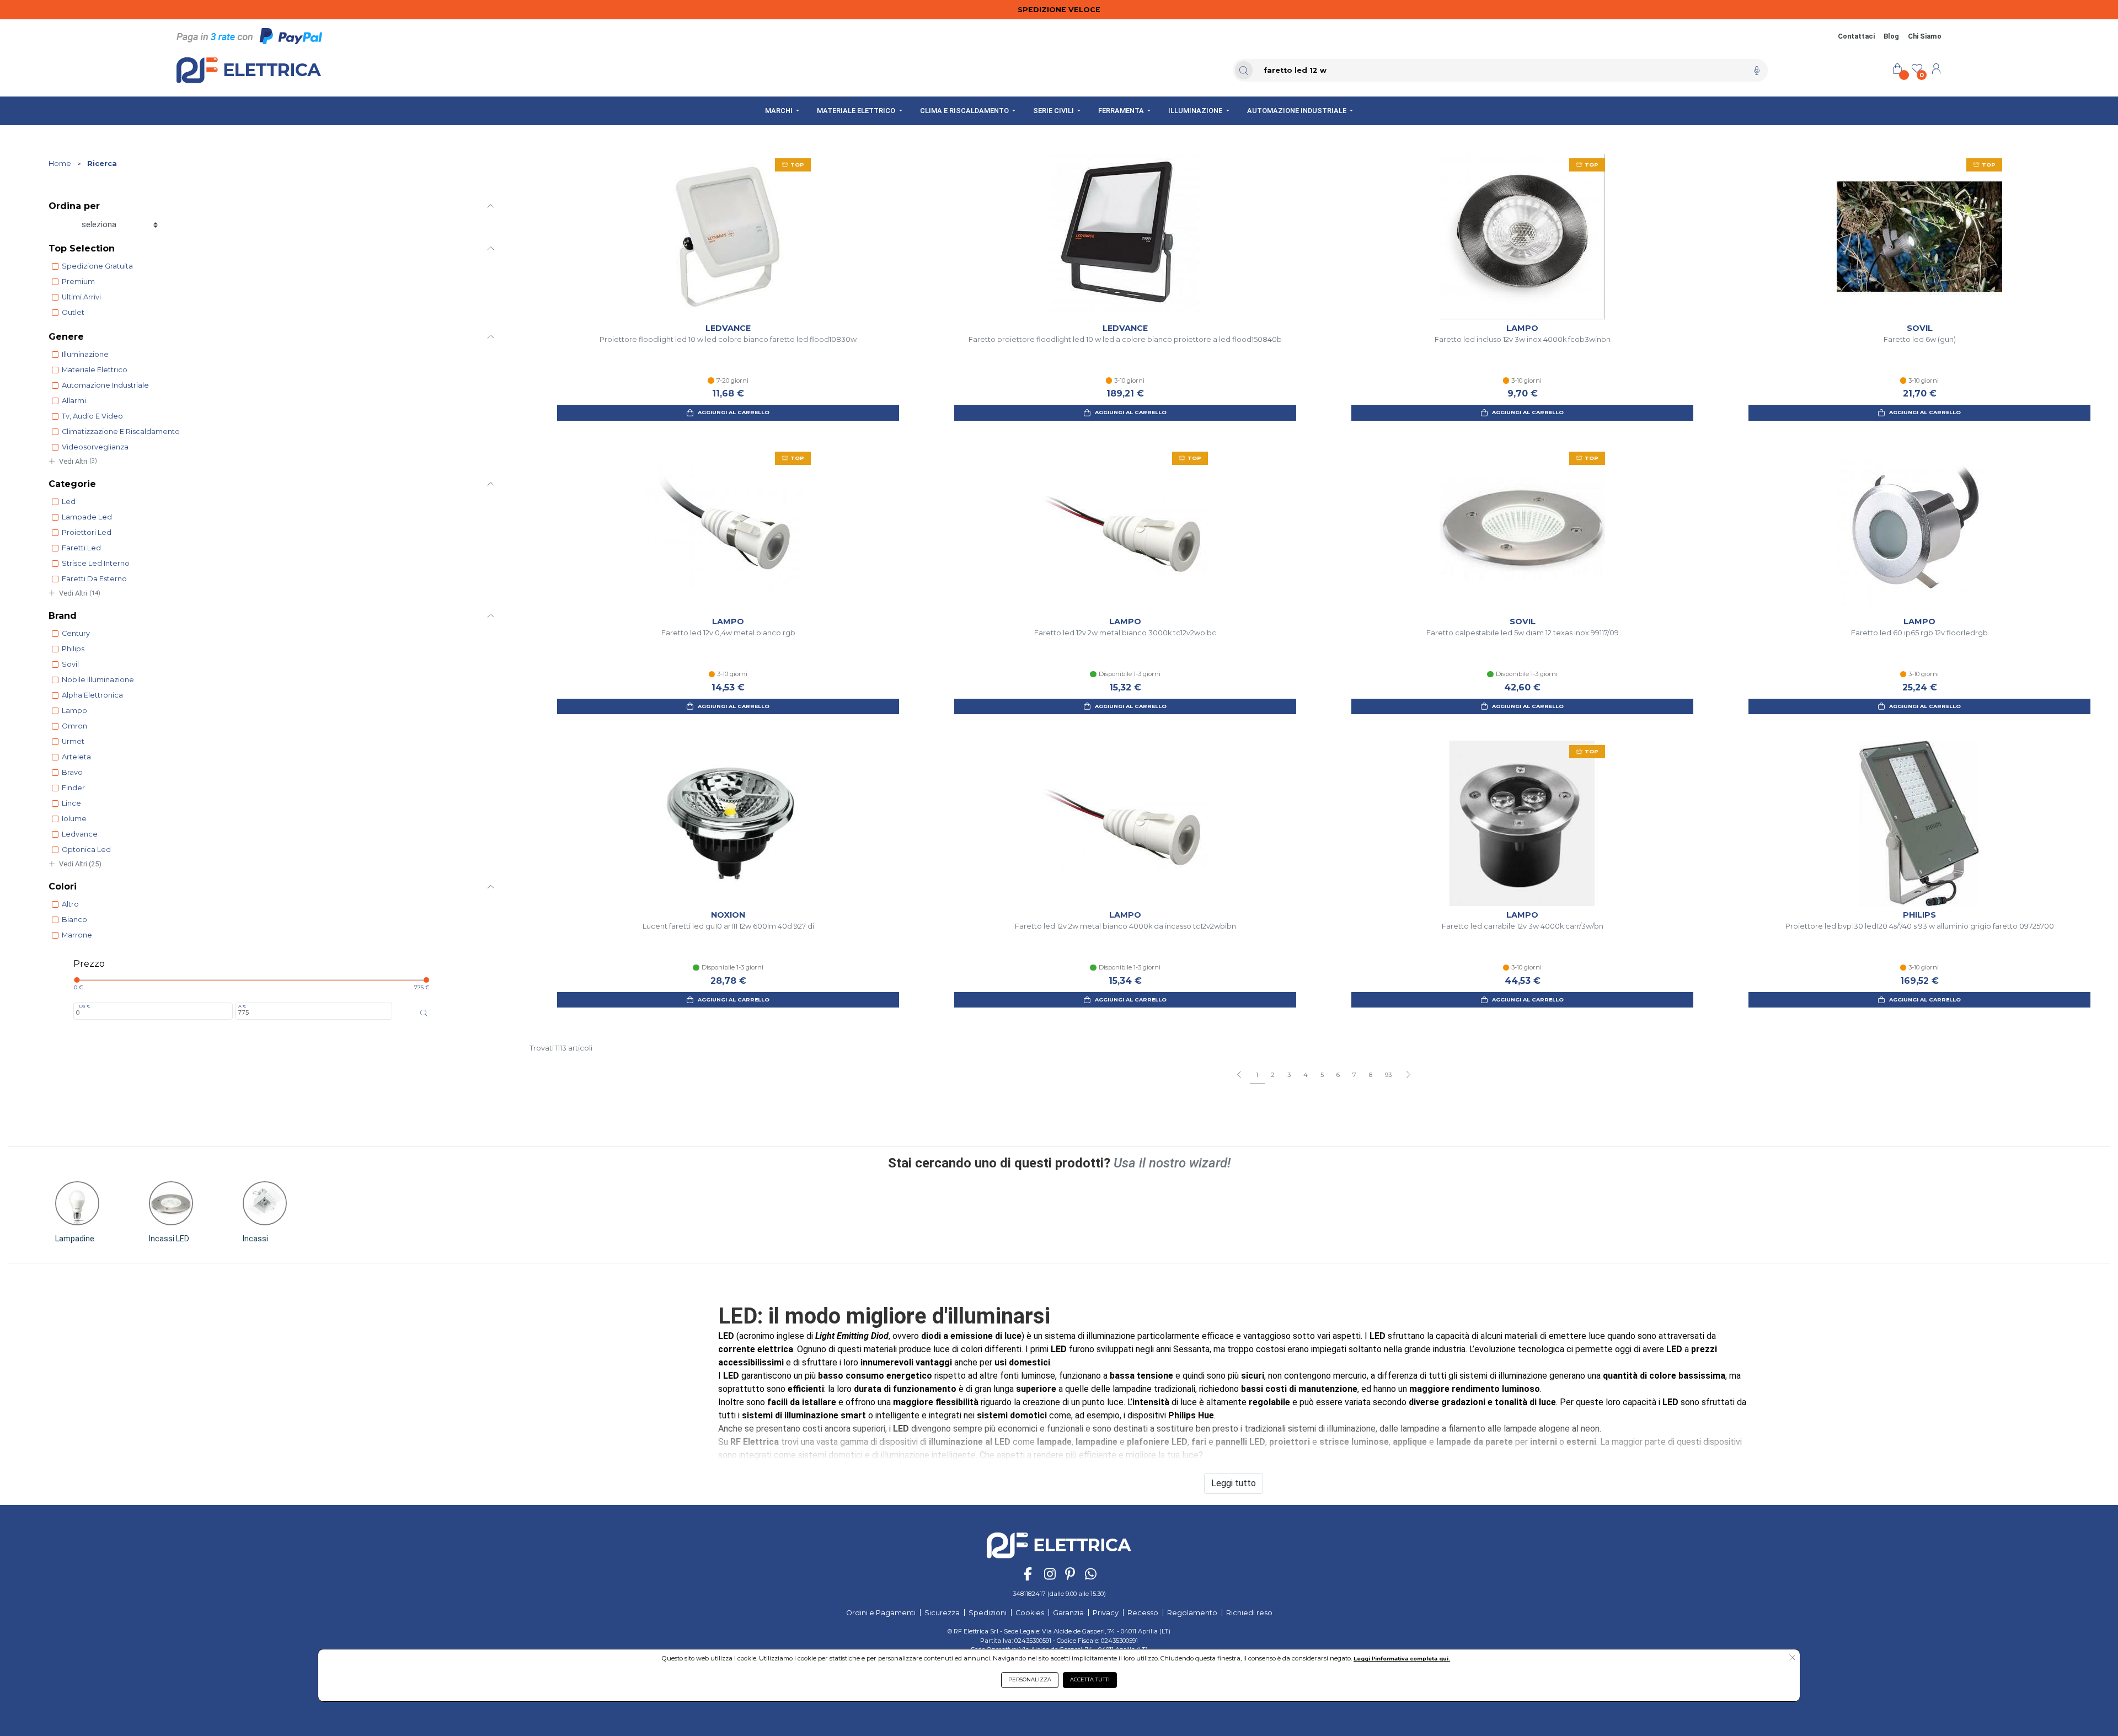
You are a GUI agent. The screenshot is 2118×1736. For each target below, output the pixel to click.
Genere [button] (66, 337)
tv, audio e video (92, 416)
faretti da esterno (94, 579)
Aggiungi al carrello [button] (734, 412)
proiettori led (87, 532)
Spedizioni (988, 1613)
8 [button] (1371, 1075)
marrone (77, 935)
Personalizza (1030, 1679)
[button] (1408, 1075)
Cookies (1030, 1613)
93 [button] (1388, 1075)
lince (71, 803)
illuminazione (85, 354)
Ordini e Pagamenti (881, 1613)
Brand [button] (63, 616)
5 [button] (1322, 1075)
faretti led (81, 548)
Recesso (1143, 1613)
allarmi (74, 401)
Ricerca (102, 164)
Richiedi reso (1249, 1613)
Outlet (73, 312)
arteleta (76, 757)
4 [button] (1306, 1075)
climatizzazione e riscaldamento (121, 432)
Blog (1891, 36)
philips (73, 649)
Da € (84, 1006)
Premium (78, 282)
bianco (74, 920)
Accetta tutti (1090, 1679)
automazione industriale (105, 385)
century (76, 633)
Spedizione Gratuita (97, 266)
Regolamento (1192, 1613)
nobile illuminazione (98, 680)
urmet (73, 741)
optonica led (86, 850)
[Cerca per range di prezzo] (424, 1013)
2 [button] (1273, 1075)
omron (74, 726)
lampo (74, 711)
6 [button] (1338, 1075)
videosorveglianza (95, 447)
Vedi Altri (78, 461)
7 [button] (1354, 1075)
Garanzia (1068, 1613)
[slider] (77, 980)
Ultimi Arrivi (81, 297)
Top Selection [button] (82, 248)
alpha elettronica (92, 695)
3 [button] (1289, 1075)
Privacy (1106, 1613)
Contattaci (1856, 36)
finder (73, 788)
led (69, 502)
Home (60, 164)
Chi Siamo (1925, 36)
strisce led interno (96, 563)
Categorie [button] (72, 484)
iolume (74, 819)
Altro (70, 904)
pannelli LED (1240, 1442)
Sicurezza (942, 1613)
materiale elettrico (95, 370)
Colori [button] (63, 886)
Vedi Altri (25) (80, 864)
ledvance (80, 834)
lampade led (87, 517)
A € (242, 1006)
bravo (72, 772)
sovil (70, 664)
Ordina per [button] (74, 206)
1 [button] (1257, 1075)
